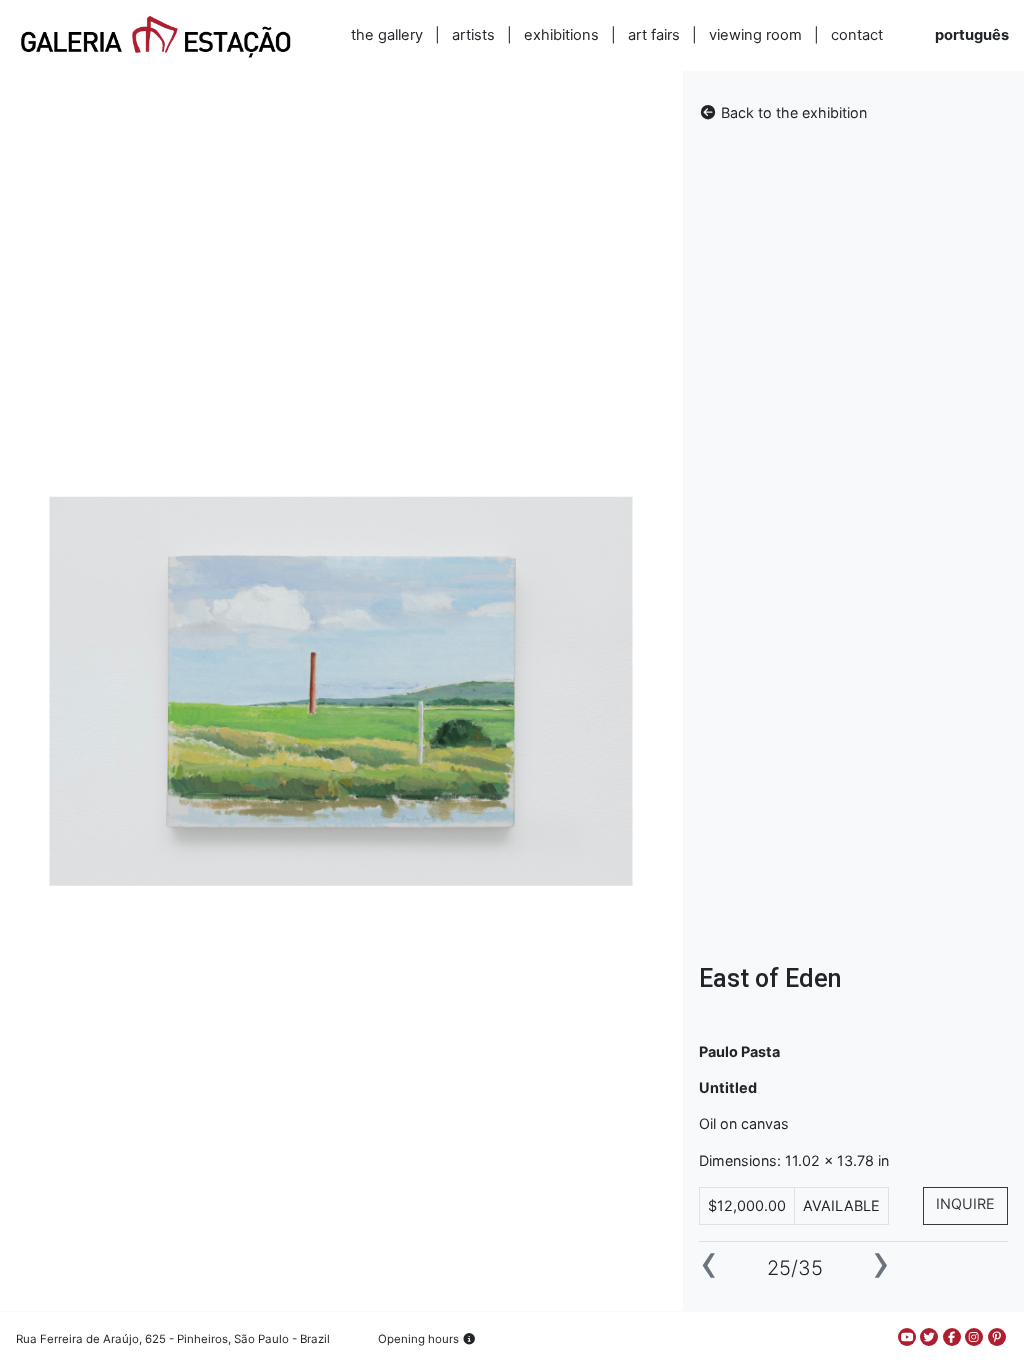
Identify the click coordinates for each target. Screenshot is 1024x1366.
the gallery (387, 35)
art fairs (654, 35)
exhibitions (561, 35)
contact (857, 35)
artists (473, 35)
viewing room (755, 35)
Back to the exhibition (792, 112)
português (972, 35)
